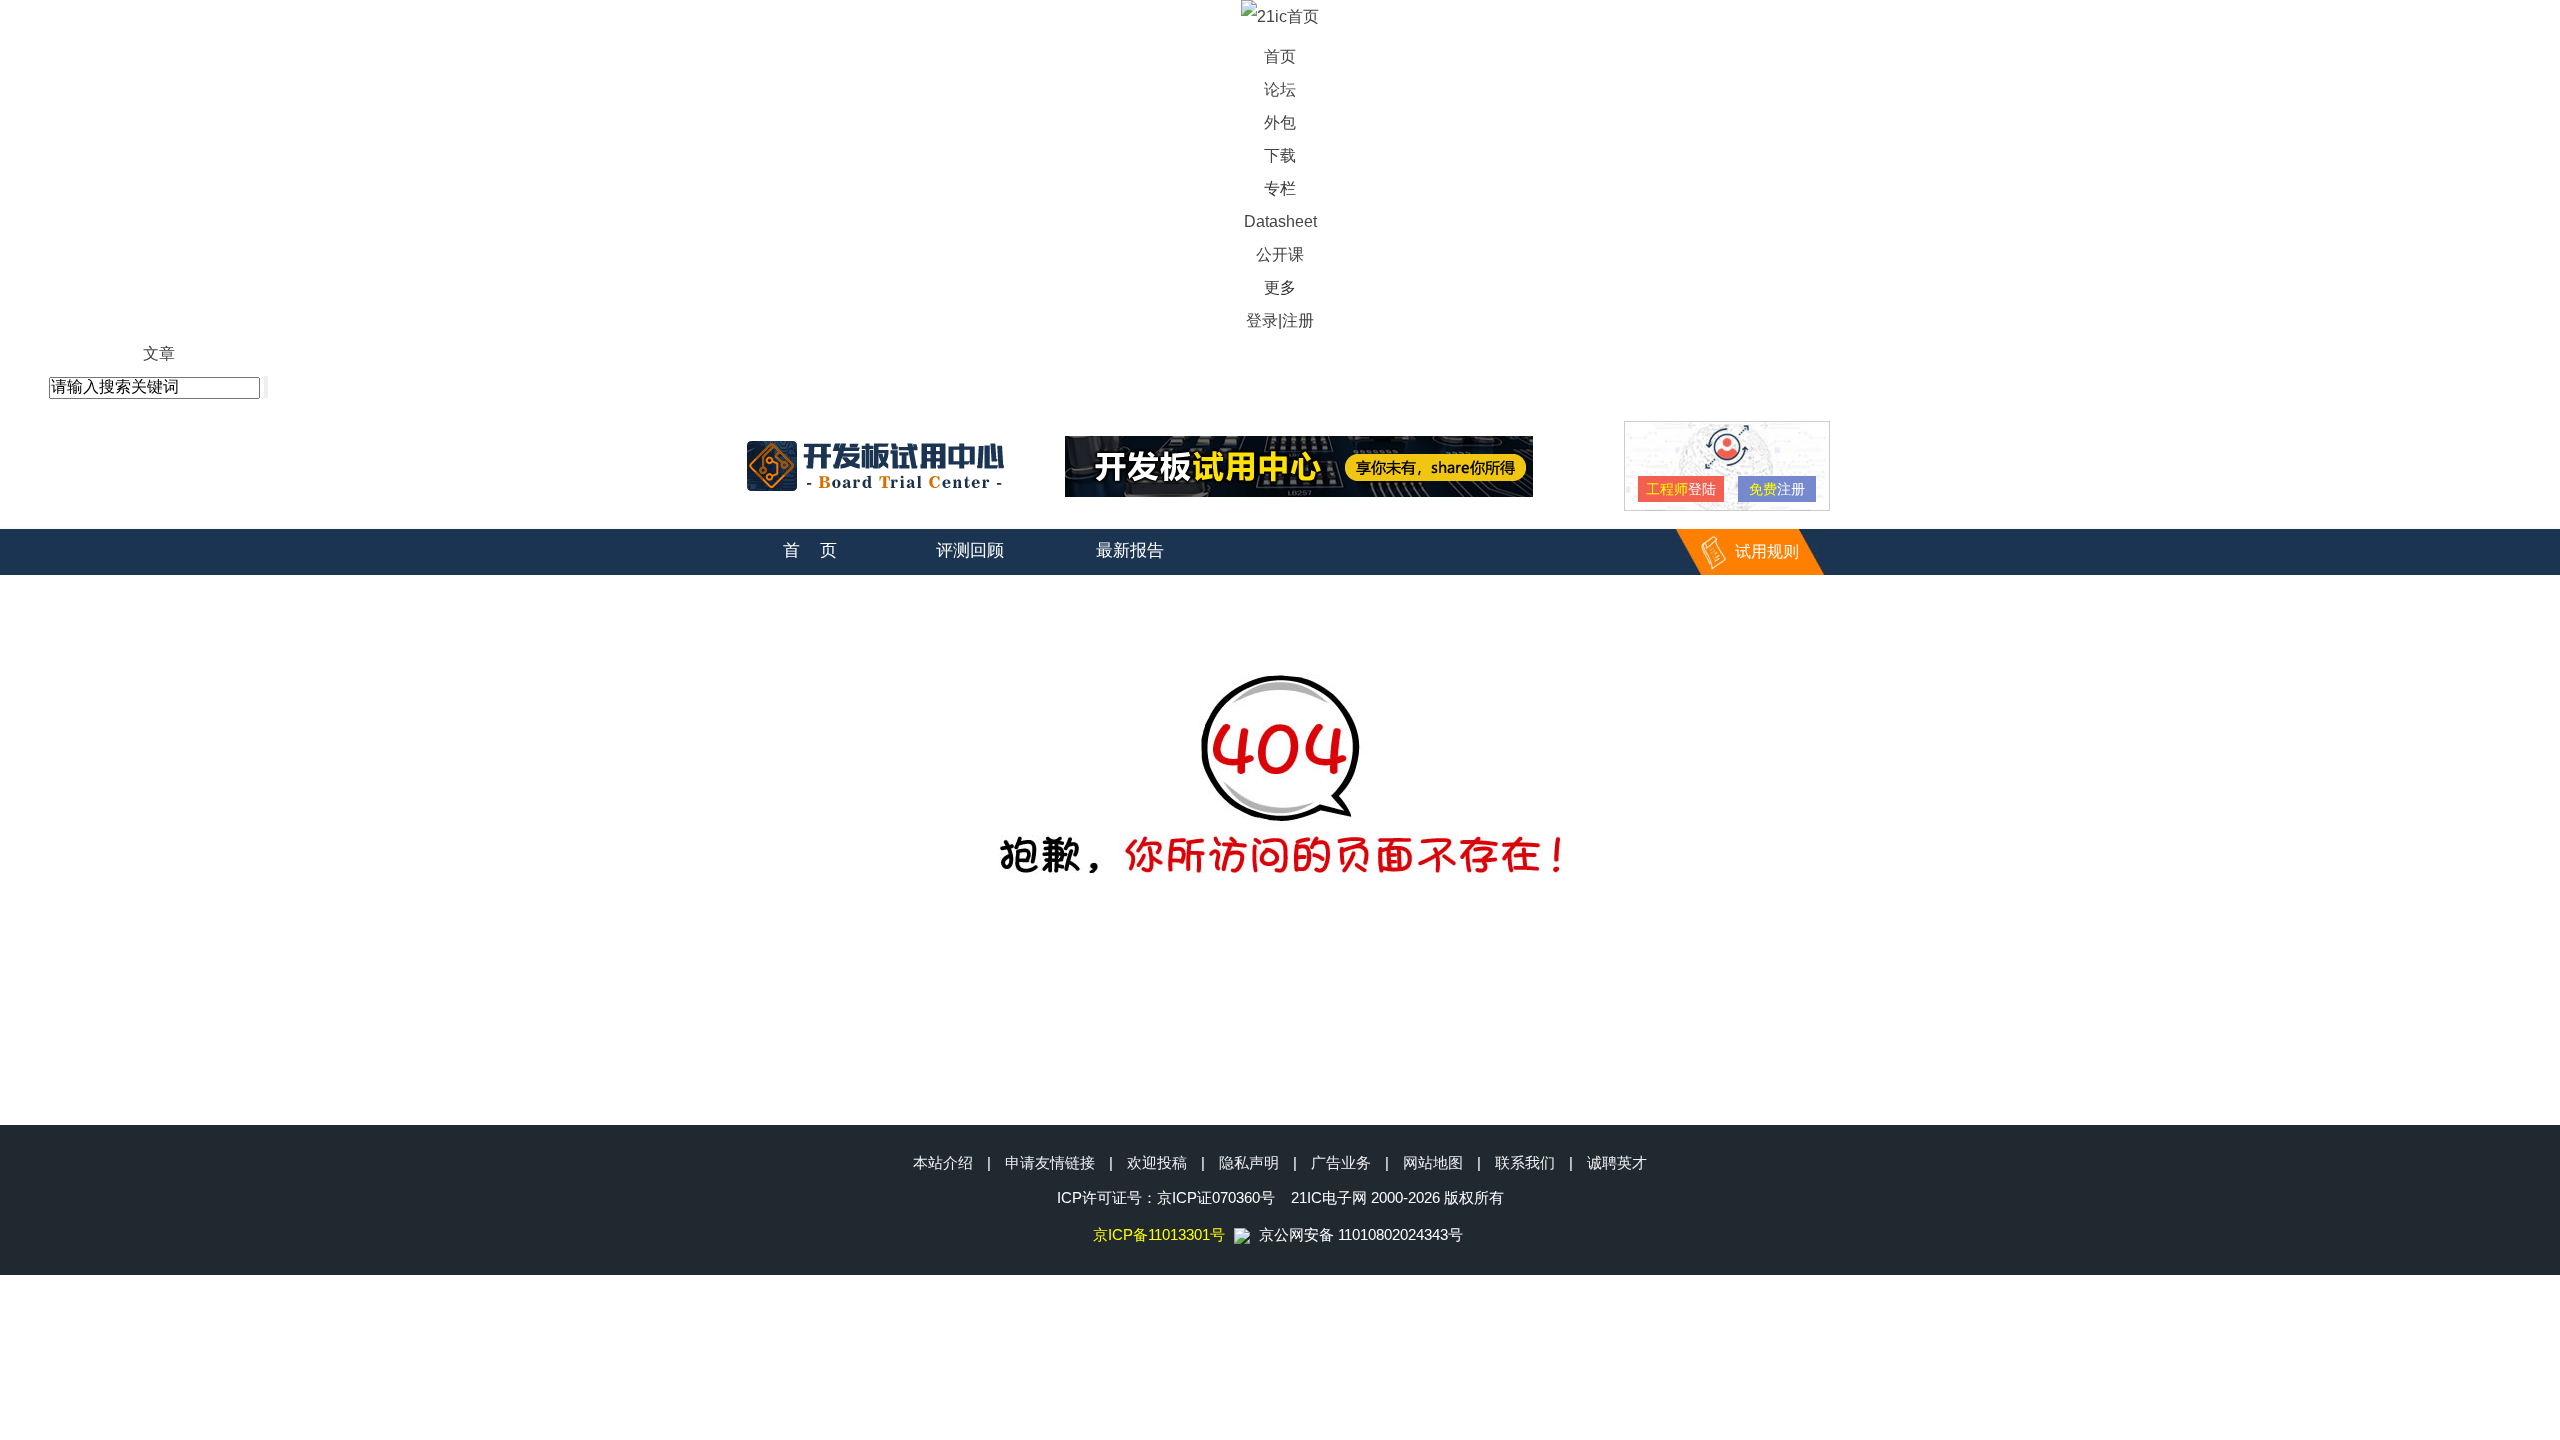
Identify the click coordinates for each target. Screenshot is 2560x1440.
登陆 (1681, 489)
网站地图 (1433, 1162)
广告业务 (1341, 1162)
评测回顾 (970, 550)
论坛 (1280, 89)
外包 (1280, 122)
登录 (1262, 320)
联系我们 (1525, 1162)
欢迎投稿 (1157, 1162)
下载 (1280, 155)
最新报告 (1130, 550)
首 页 (810, 550)
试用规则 (1767, 551)
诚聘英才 (1617, 1162)
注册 (1298, 320)
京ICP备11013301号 (1159, 1234)
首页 (1280, 56)
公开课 (1280, 254)
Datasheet (1280, 221)
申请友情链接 (1050, 1162)
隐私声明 (1249, 1162)
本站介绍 (943, 1162)
